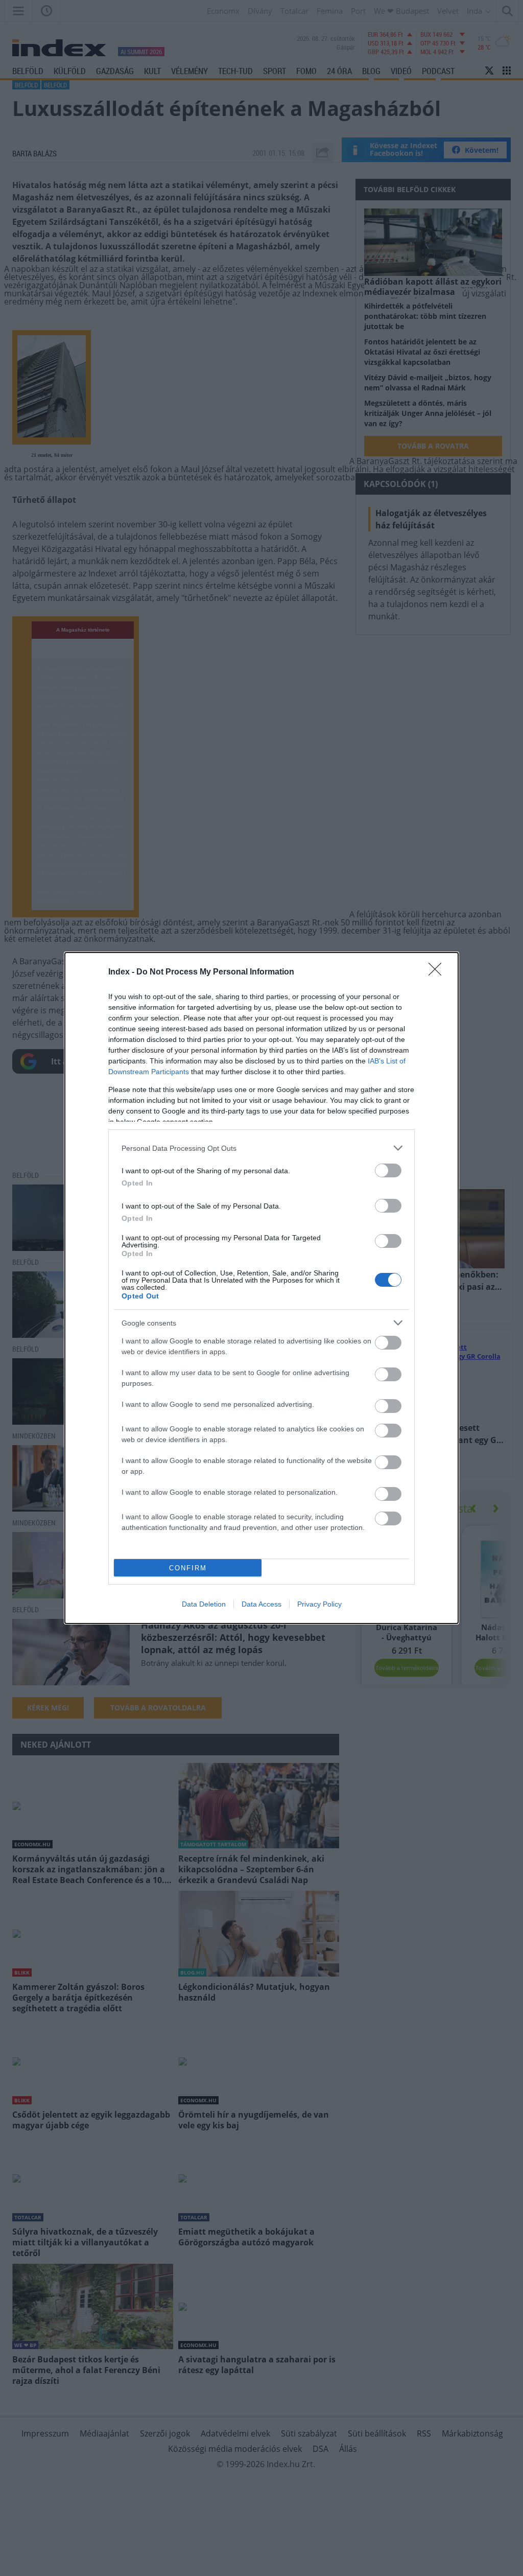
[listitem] (261, 1148)
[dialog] (261, 1288)
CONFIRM (188, 1568)
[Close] (438, 972)
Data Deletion (204, 1604)
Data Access (261, 1604)
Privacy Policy (319, 1604)
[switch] (388, 1170)
